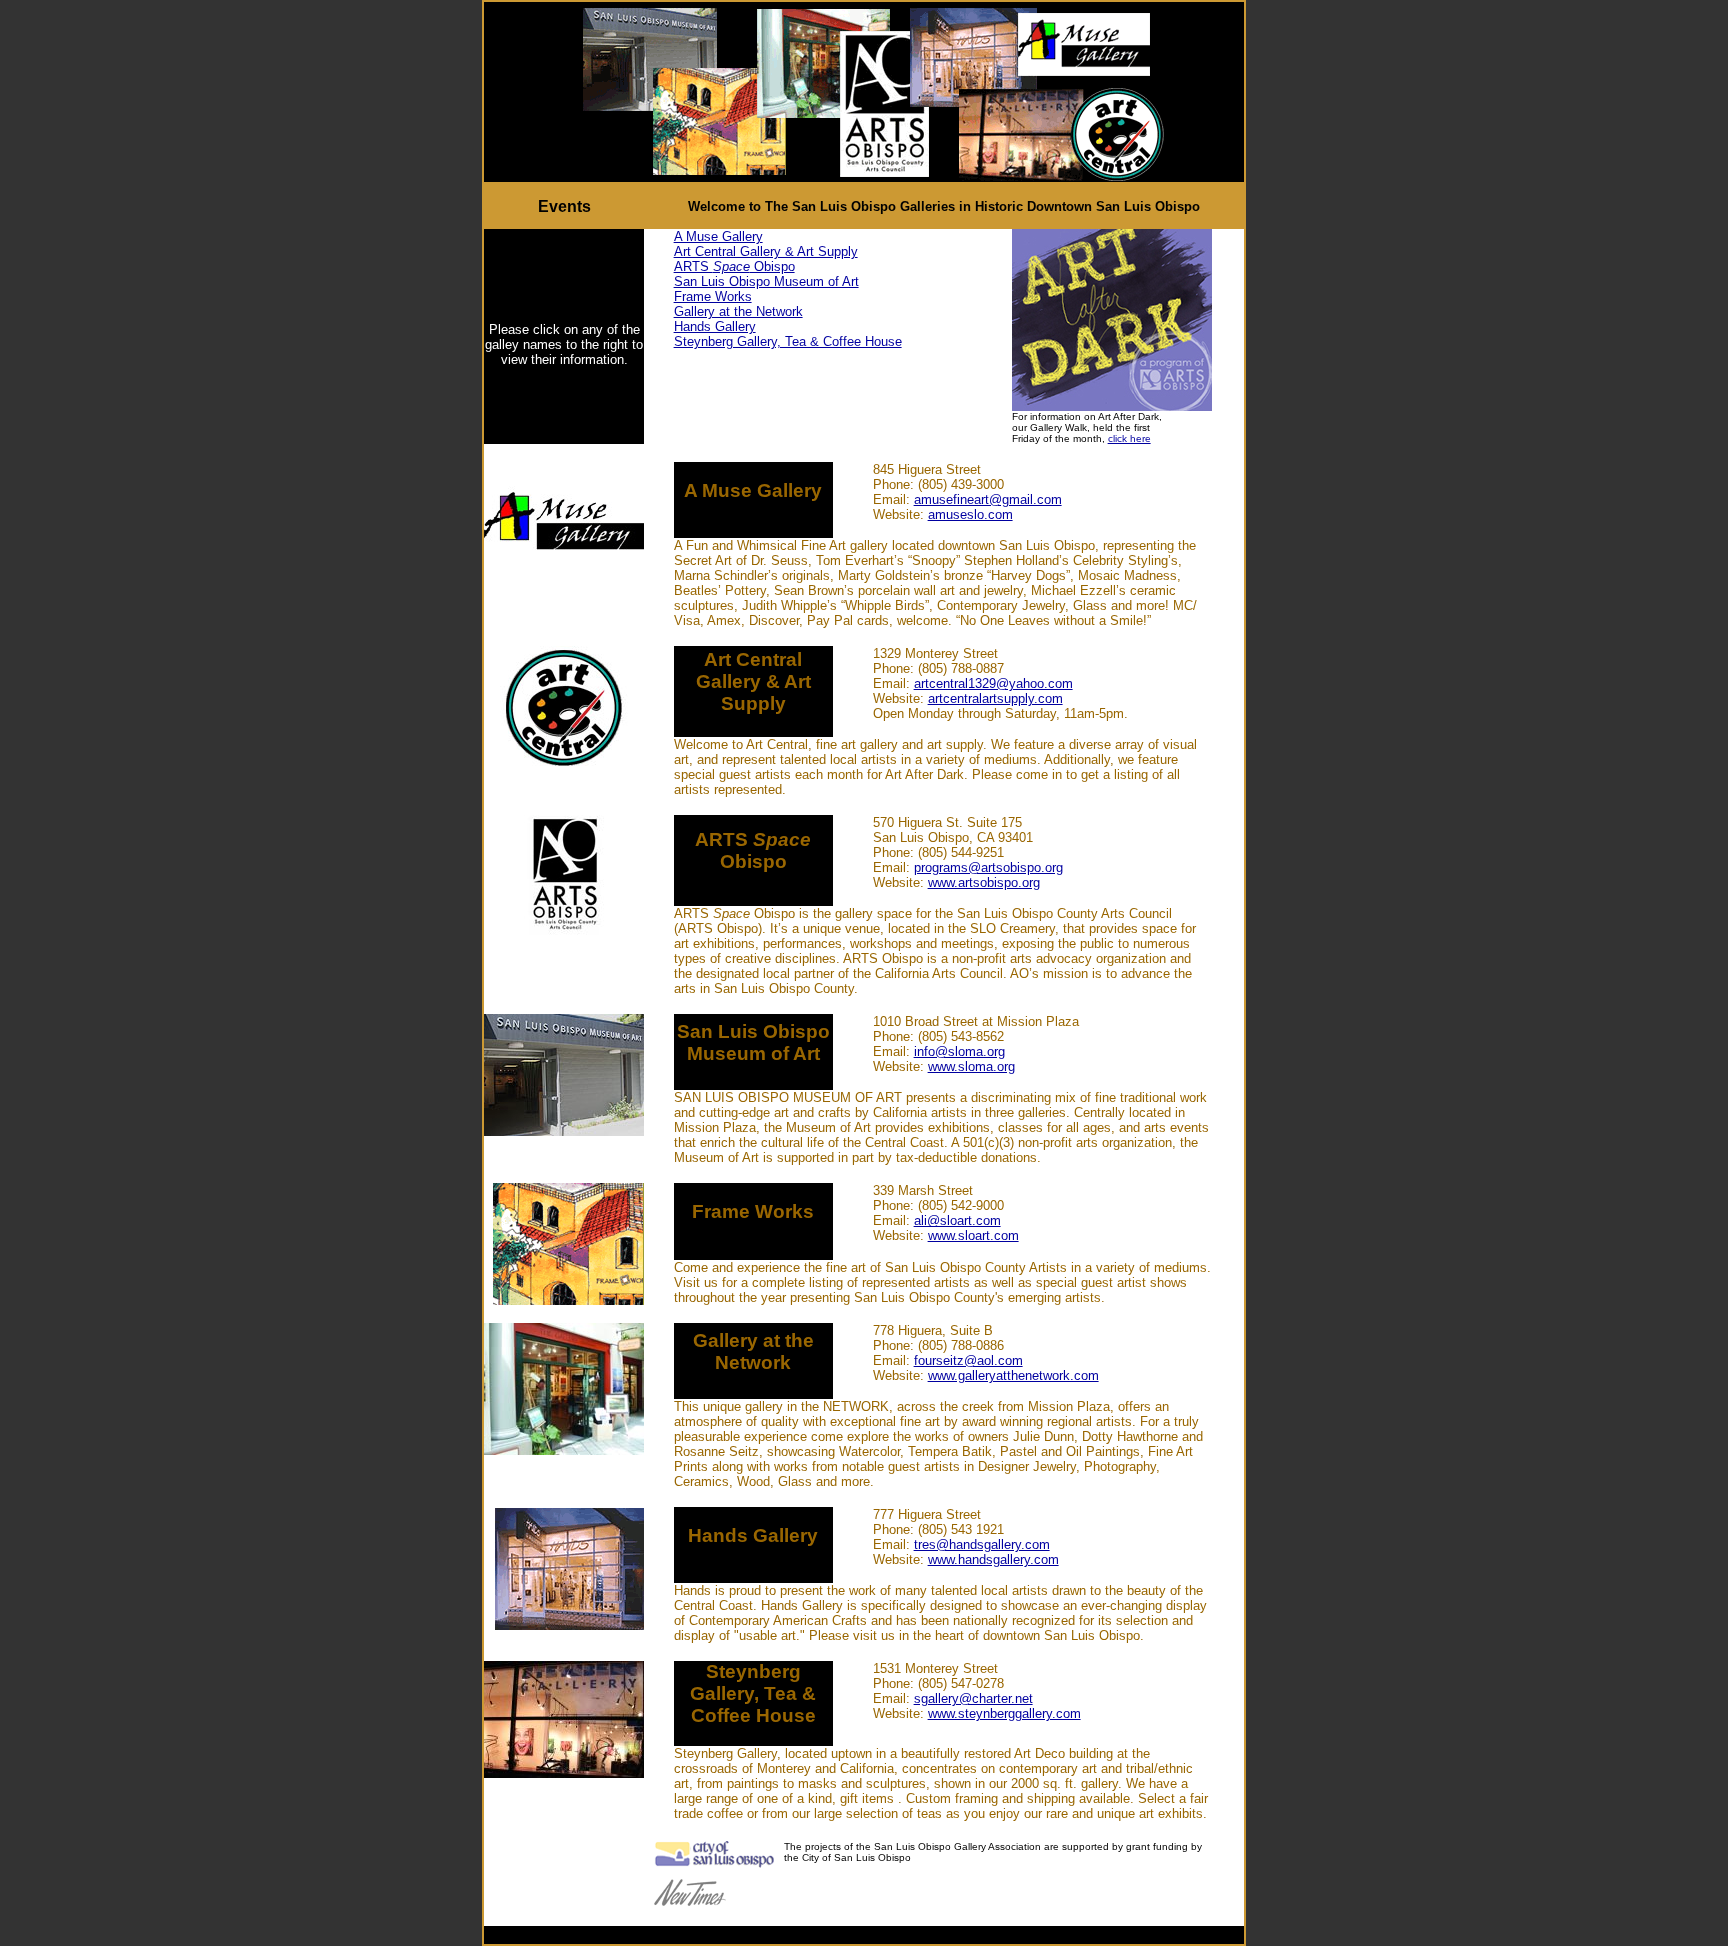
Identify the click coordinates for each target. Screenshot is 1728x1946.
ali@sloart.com (957, 1220)
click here (1129, 438)
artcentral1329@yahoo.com (993, 683)
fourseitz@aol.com (968, 1360)
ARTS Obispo (734, 266)
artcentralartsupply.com (995, 698)
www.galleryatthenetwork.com (1013, 1375)
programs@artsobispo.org (988, 867)
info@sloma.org (959, 1051)
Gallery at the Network (738, 311)
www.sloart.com (973, 1235)
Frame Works (713, 296)
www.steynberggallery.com (1004, 1713)
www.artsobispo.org (984, 882)
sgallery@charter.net (973, 1698)
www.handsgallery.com (993, 1559)
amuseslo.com (970, 514)
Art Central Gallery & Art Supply (766, 251)
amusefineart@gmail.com (988, 499)
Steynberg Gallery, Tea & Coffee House (788, 341)
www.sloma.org (971, 1066)
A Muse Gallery (718, 236)
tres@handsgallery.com (982, 1544)
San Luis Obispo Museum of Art (766, 281)
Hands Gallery (715, 326)
